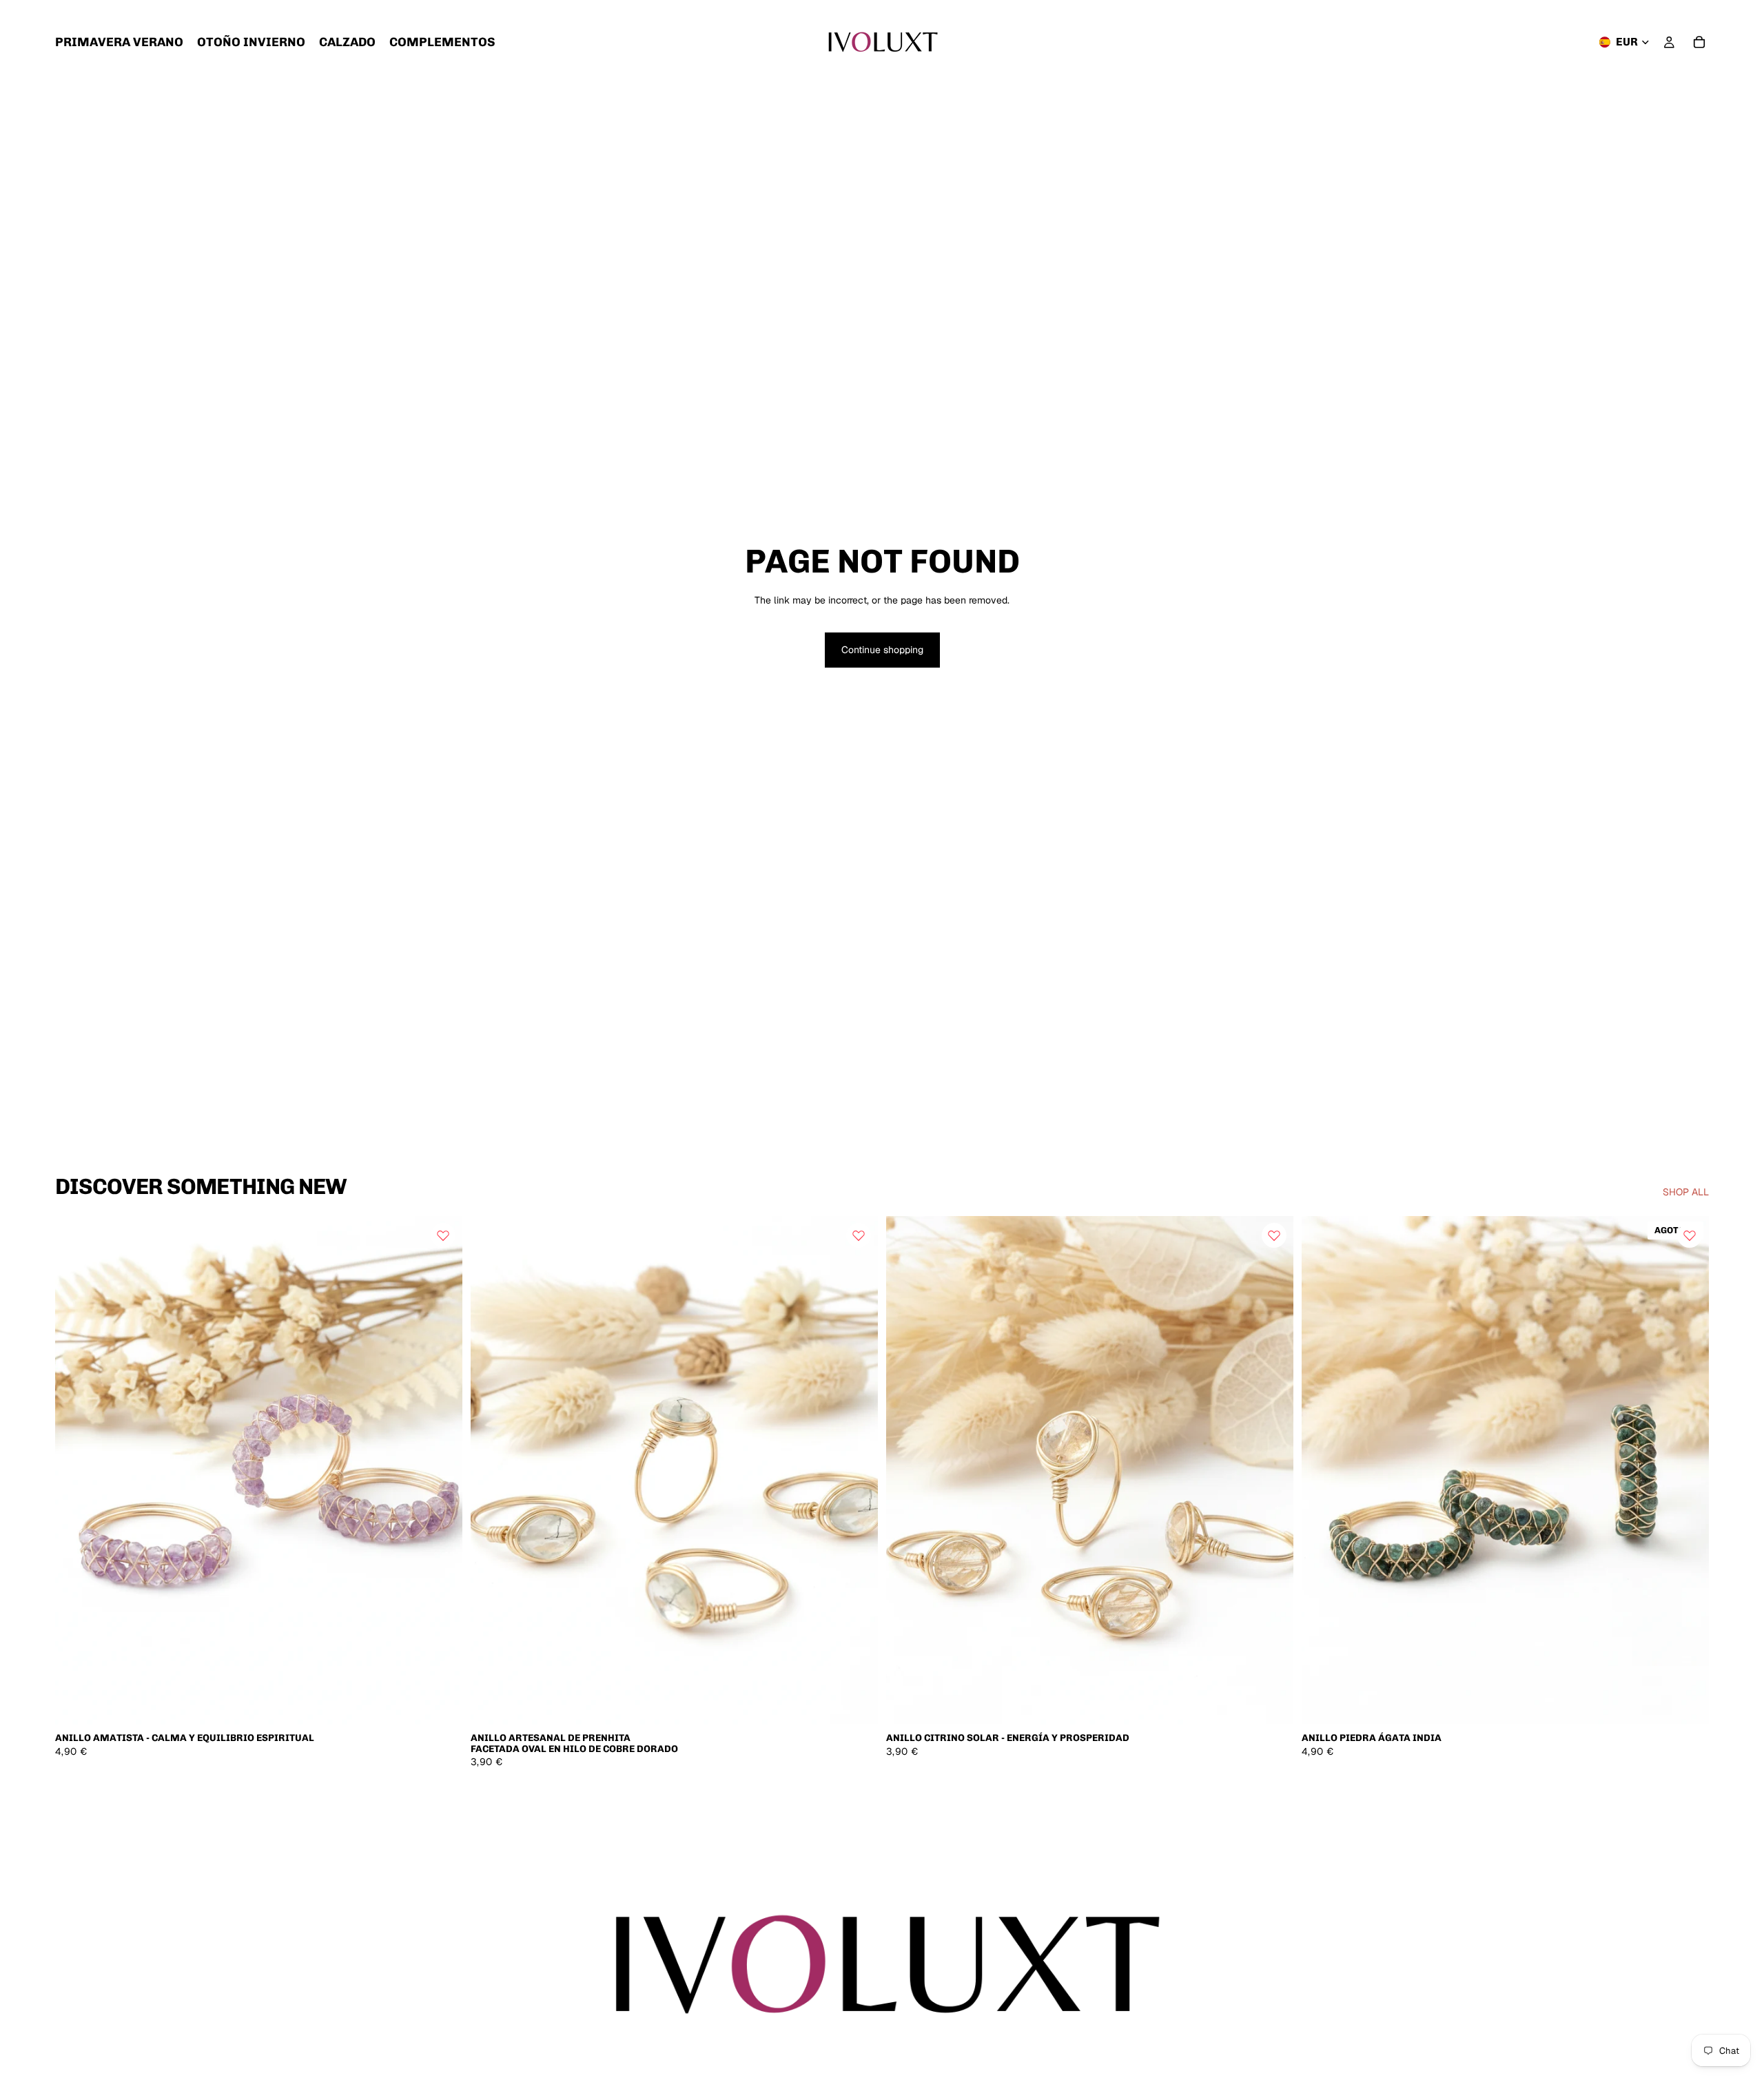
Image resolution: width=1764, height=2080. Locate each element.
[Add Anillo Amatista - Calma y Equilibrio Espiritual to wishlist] (443, 1235)
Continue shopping (882, 650)
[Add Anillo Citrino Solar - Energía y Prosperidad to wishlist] (1274, 1235)
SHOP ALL (1686, 1192)
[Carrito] (1699, 42)
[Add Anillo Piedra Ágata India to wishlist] (1690, 1235)
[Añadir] (441, 1704)
